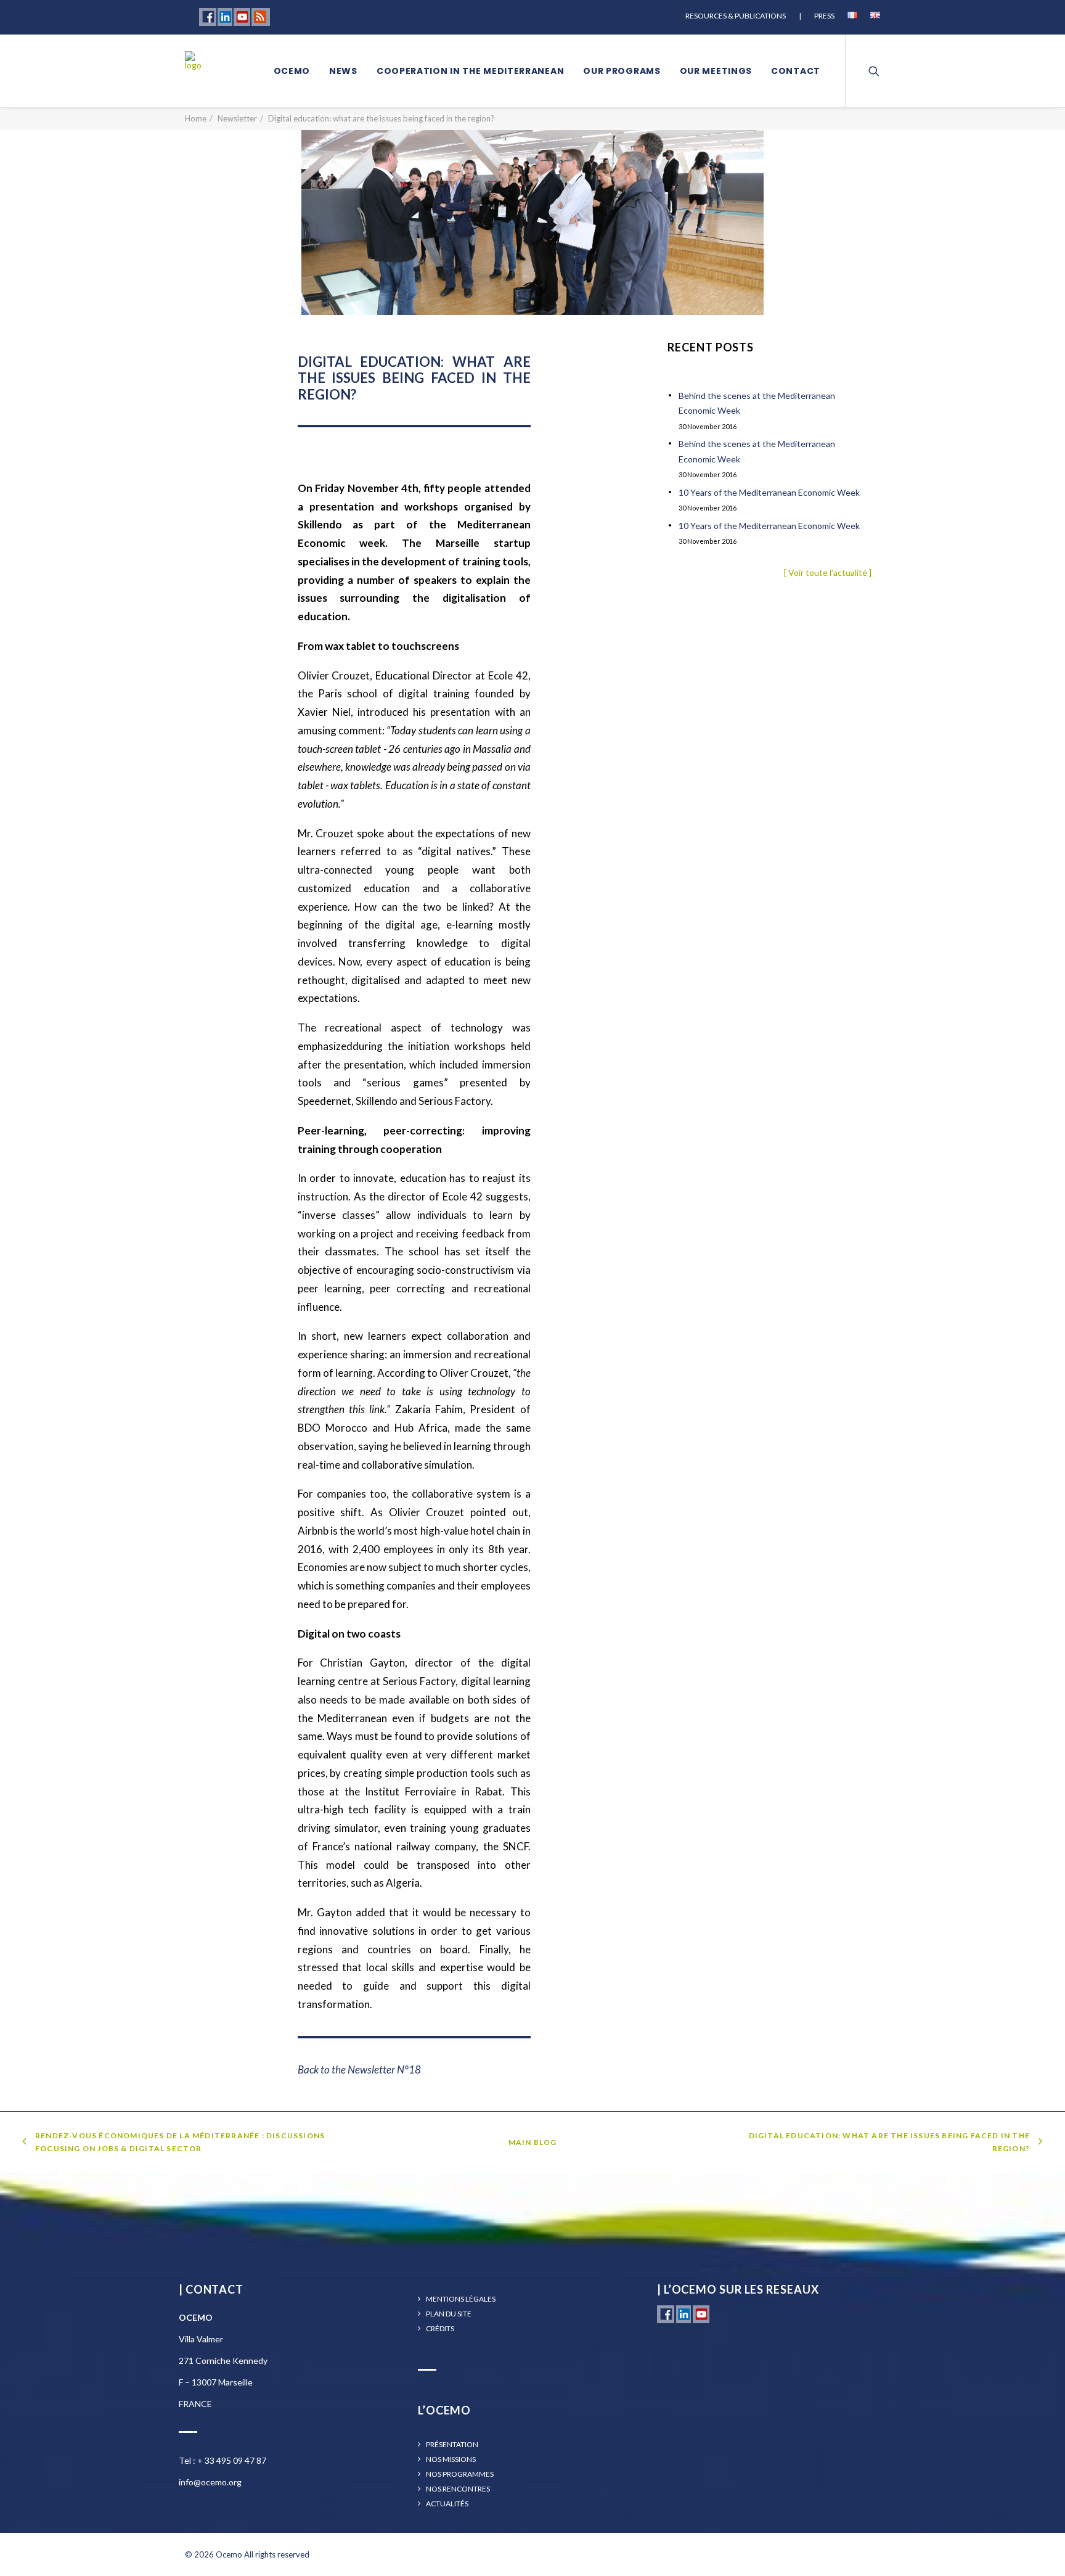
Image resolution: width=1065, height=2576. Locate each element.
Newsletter (237, 118)
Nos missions (451, 2459)
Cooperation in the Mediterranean (470, 71)
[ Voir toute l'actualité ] (828, 572)
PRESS (824, 16)
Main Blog (533, 2142)
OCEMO (292, 71)
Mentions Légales (461, 2299)
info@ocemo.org (210, 2482)
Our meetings (716, 71)
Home (196, 118)
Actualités (447, 2504)
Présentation (452, 2445)
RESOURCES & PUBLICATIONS (736, 16)
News (343, 71)
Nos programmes (460, 2474)
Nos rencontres (458, 2489)
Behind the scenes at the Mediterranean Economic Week (757, 403)
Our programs (622, 71)
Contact (796, 71)
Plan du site (449, 2314)
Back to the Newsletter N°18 (359, 2069)
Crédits (440, 2329)
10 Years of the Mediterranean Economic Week (769, 492)
